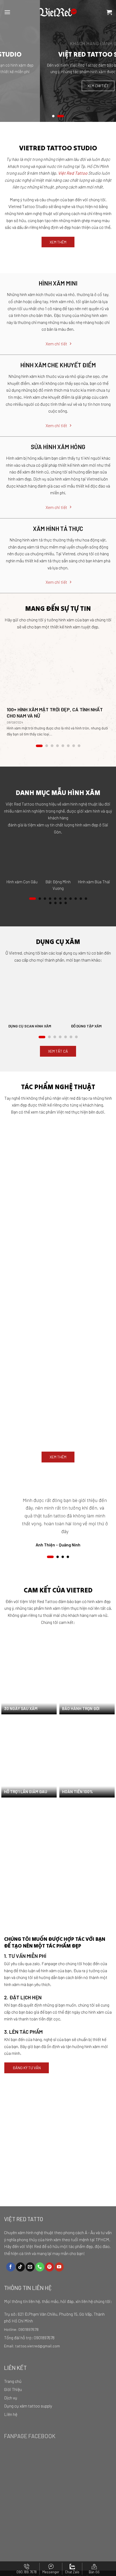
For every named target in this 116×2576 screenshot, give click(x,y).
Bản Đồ (94, 2572)
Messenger (51, 2572)
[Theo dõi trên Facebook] (11, 2267)
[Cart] (109, 12)
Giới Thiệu (13, 2389)
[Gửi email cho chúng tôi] (30, 2267)
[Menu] (7, 12)
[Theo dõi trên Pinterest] (50, 2267)
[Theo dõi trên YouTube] (59, 2267)
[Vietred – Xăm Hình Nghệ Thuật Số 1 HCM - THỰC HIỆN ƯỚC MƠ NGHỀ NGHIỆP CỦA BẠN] (58, 12)
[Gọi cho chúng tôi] (40, 2267)
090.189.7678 (27, 2572)
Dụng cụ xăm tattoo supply (28, 2406)
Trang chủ (13, 2381)
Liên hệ (11, 2414)
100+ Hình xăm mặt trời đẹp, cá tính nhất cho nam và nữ (55, 713)
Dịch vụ (11, 2398)
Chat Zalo (72, 2572)
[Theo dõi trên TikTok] (20, 2267)
